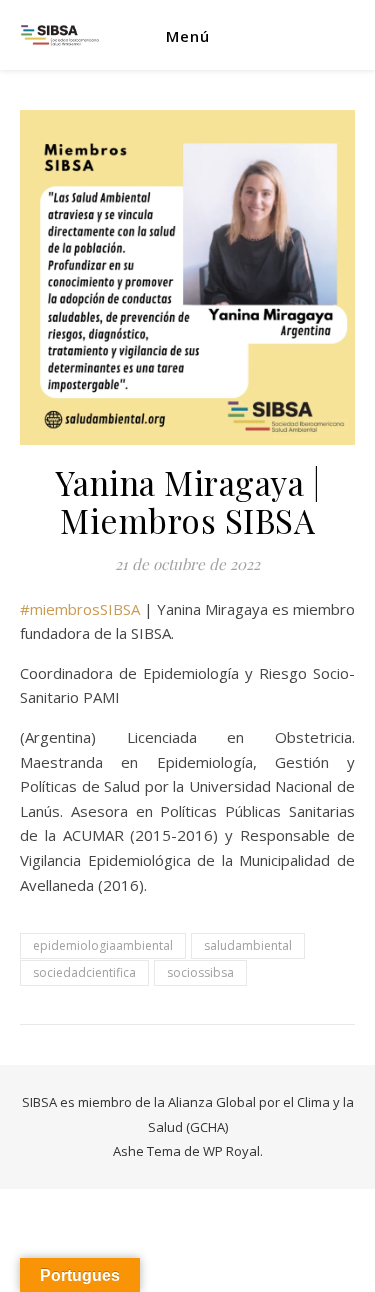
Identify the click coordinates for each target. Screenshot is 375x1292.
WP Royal (231, 1151)
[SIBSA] (60, 35)
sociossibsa (200, 972)
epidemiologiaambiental (103, 945)
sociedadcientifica (84, 972)
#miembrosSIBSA (80, 609)
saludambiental (248, 945)
